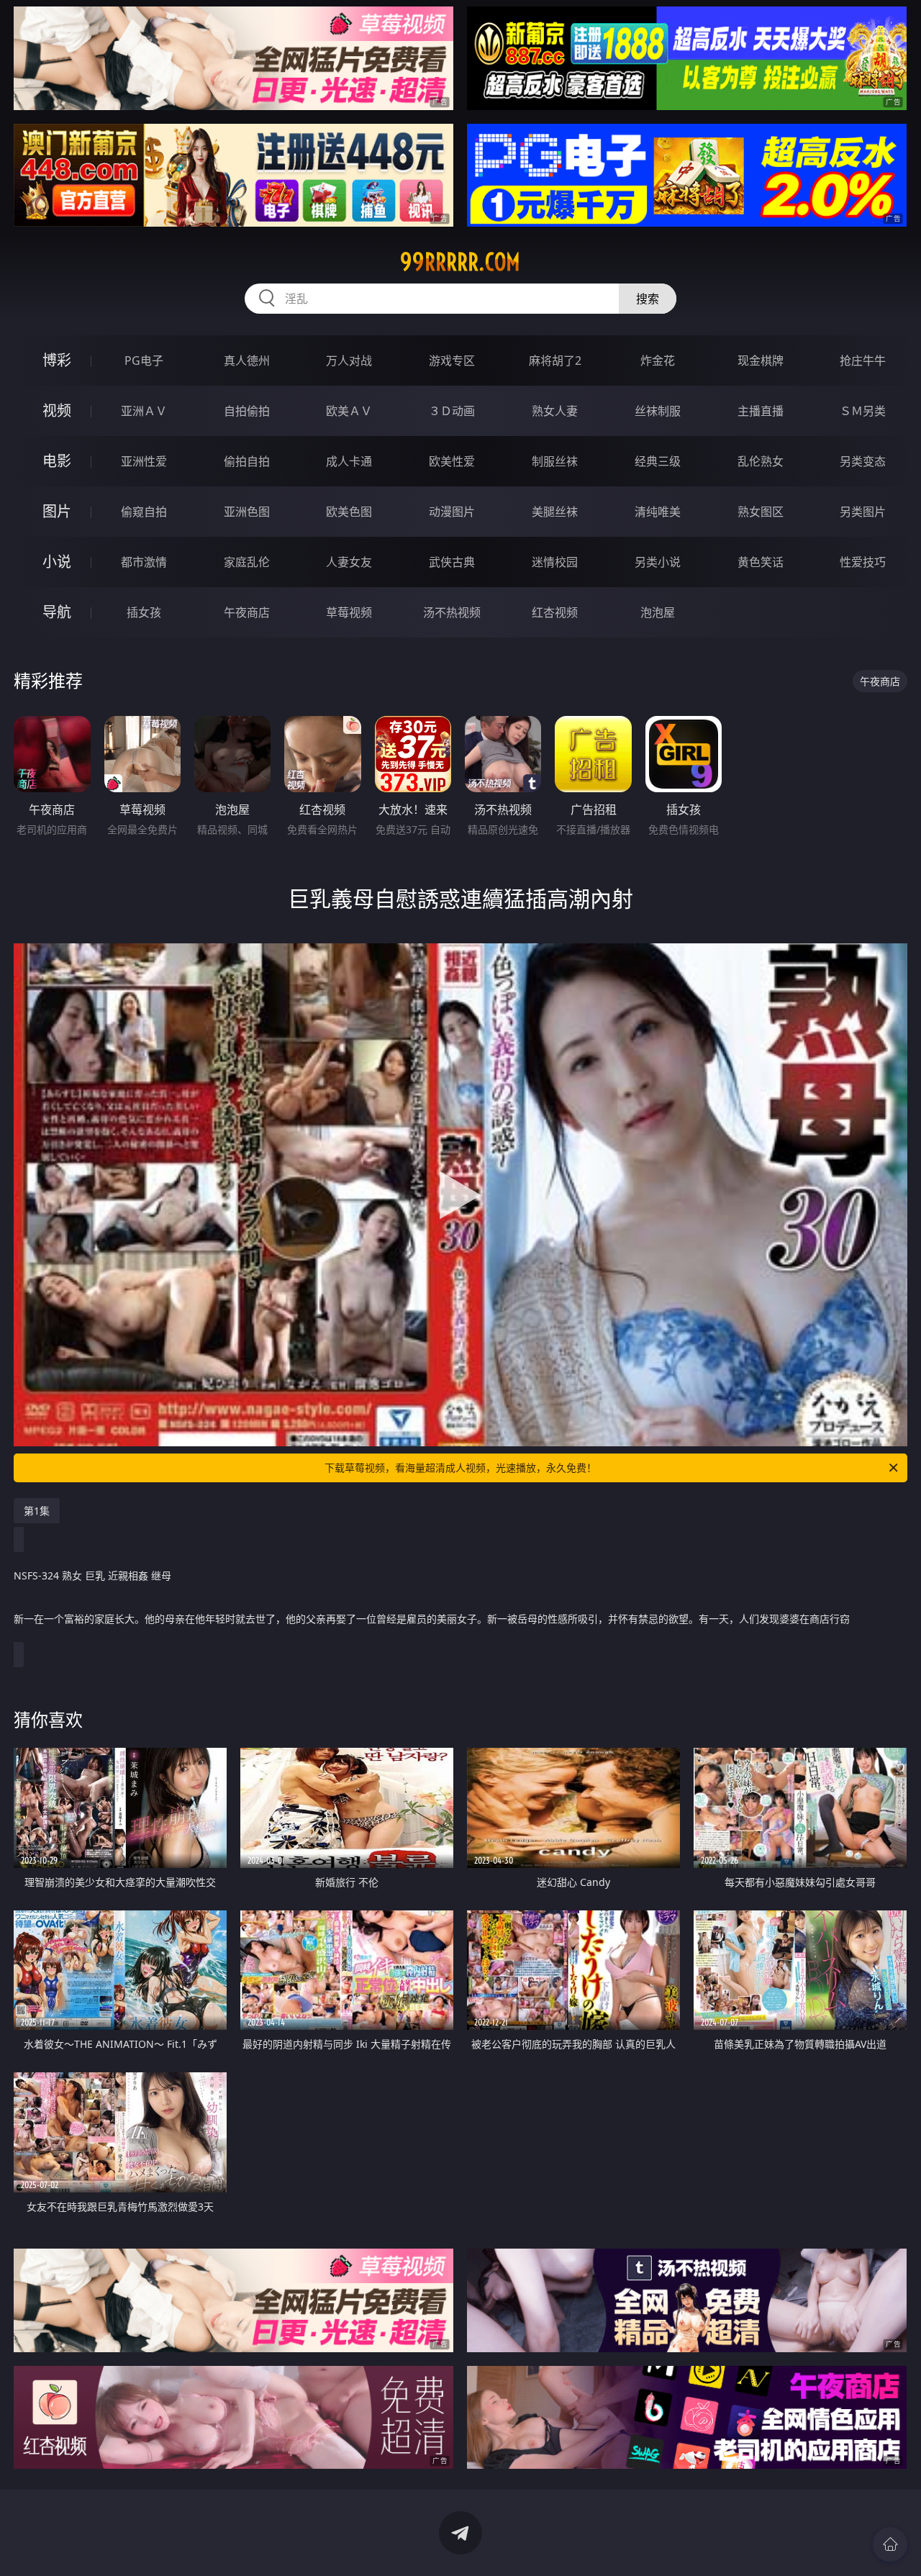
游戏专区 (452, 360)
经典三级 (658, 461)
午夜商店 (247, 612)
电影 (57, 461)
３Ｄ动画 (452, 411)
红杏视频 (555, 612)
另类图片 (863, 512)
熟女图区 (761, 512)
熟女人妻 (555, 411)
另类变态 (863, 461)
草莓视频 (349, 612)
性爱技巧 (863, 562)
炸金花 (658, 360)
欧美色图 (349, 512)
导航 (57, 612)
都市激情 (144, 562)
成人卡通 (349, 461)
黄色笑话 (761, 562)
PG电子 (144, 360)
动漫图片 (452, 512)
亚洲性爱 (144, 461)
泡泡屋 (658, 612)
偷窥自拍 (144, 512)
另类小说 (658, 562)
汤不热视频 (452, 612)
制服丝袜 (555, 461)
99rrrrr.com (460, 262)
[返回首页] (890, 2544)
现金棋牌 (761, 360)
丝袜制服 (658, 411)
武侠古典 (452, 562)
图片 (57, 511)
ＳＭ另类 (863, 411)
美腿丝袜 (555, 512)
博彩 (57, 360)
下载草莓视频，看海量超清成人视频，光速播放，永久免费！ (460, 1468)
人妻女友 (349, 562)
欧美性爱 (452, 461)
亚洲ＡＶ (144, 411)
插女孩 (144, 612)
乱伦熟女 (761, 461)
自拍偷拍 (247, 411)
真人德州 (247, 360)
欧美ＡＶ (349, 411)
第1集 (37, 1511)
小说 (57, 562)
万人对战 (349, 360)
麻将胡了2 (555, 360)
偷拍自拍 (247, 461)
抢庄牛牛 (863, 360)
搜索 (648, 299)
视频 (57, 411)
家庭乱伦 (247, 562)
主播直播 (761, 411)
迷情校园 (555, 562)
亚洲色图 (247, 512)
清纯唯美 (658, 512)
